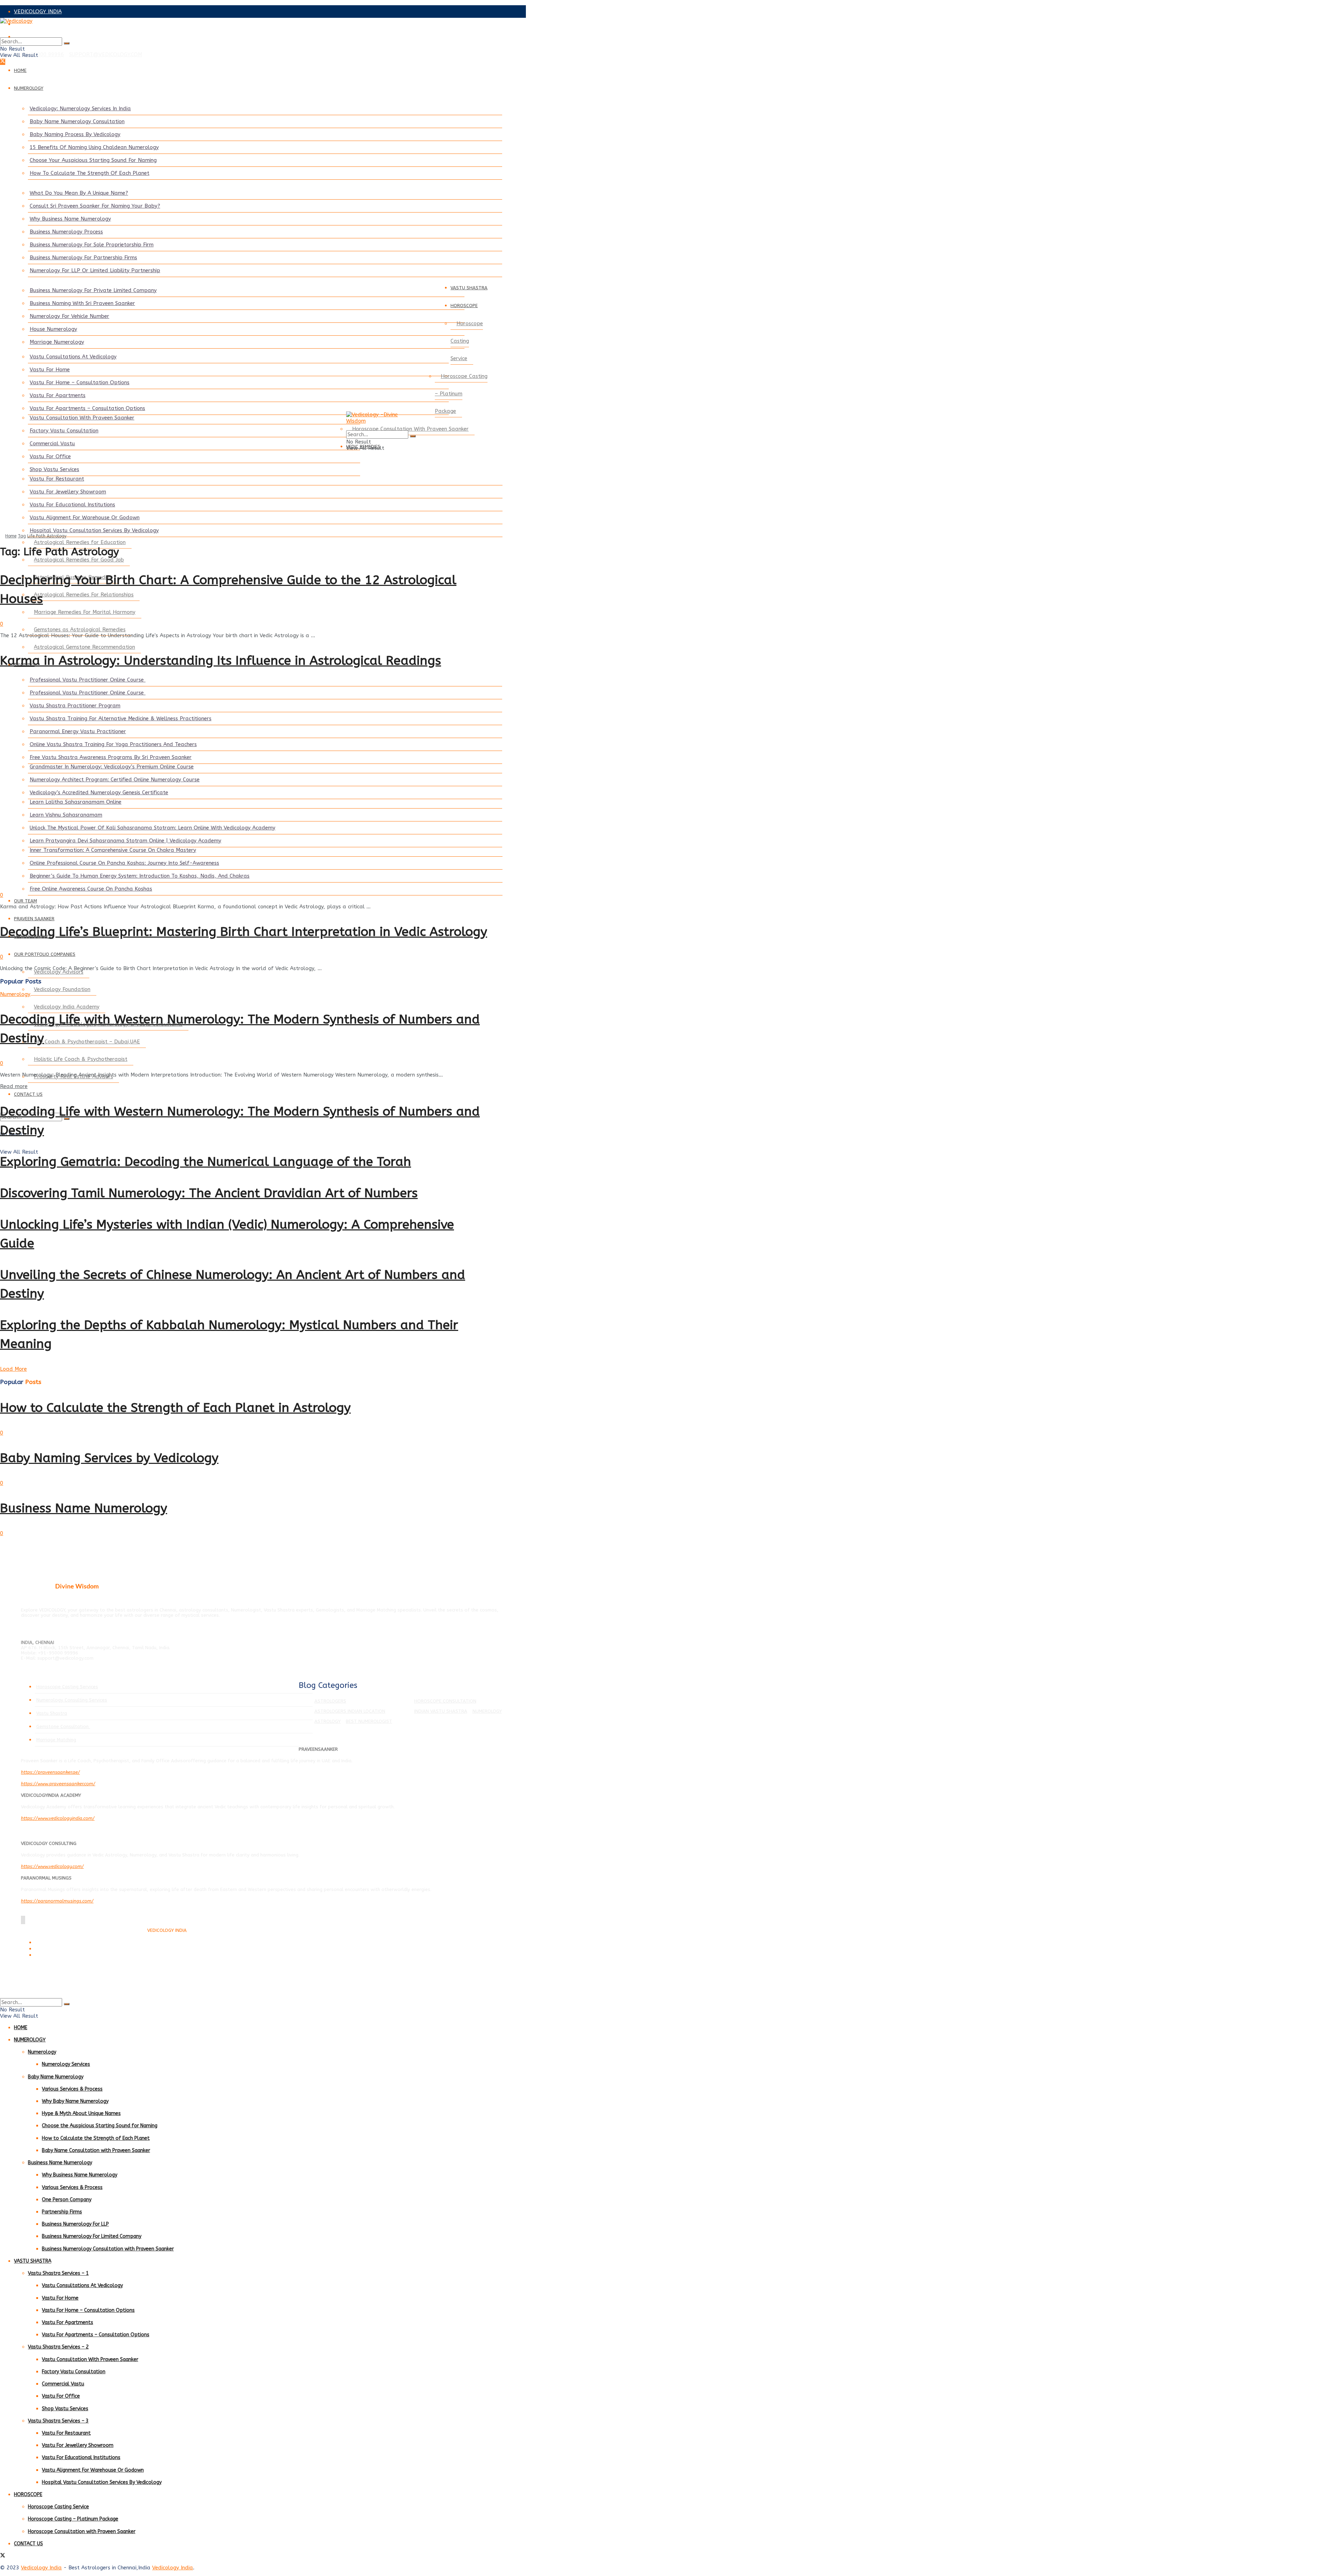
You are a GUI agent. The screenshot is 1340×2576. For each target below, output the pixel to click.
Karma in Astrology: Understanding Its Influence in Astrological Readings (221, 661)
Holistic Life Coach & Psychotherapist (81, 1059)
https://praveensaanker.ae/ (50, 1772)
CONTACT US (28, 1094)
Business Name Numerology (84, 1508)
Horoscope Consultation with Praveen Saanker (82, 2532)
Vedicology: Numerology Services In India (80, 109)
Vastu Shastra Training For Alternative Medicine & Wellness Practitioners (121, 719)
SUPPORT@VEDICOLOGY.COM (106, 54)
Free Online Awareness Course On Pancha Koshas (91, 889)
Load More (13, 1369)
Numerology (15, 994)
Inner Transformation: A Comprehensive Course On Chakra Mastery (113, 850)
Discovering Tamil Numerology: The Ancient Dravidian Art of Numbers (209, 1193)
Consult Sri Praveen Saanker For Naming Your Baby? (95, 206)
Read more (14, 1086)
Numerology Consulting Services (72, 1700)
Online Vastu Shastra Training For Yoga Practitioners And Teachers (113, 744)
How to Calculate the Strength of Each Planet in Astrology (175, 1408)
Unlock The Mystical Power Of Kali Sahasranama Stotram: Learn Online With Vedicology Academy (152, 828)
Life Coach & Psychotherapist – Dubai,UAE (87, 1042)
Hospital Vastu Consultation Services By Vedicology (94, 530)
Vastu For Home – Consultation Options (80, 382)
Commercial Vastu (52, 444)
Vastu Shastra (52, 1713)
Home (11, 536)
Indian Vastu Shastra (441, 1711)
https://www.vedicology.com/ (52, 1866)
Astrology (327, 1721)
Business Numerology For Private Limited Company (93, 290)
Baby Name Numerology (56, 2077)
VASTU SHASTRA (469, 288)
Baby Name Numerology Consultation (77, 121)
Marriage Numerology (57, 342)
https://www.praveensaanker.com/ (58, 1784)
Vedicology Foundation (62, 989)
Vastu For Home (50, 370)
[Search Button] (67, 43)
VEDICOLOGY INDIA (38, 12)
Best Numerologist (369, 1721)
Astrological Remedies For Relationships (84, 595)
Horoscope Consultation (445, 1701)
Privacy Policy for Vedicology (62, 1949)
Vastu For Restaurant (57, 479)
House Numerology (53, 329)
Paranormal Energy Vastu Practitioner (78, 731)
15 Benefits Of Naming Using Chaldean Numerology (94, 147)
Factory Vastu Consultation (64, 431)
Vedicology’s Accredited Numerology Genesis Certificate (99, 792)
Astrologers (330, 1701)
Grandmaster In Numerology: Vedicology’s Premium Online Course (112, 767)
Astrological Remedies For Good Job (79, 560)
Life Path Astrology (47, 536)
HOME (20, 70)
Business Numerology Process (66, 232)
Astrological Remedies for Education (80, 542)
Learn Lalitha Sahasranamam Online (76, 802)
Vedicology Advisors (59, 972)
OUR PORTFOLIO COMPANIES (45, 954)
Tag (22, 536)
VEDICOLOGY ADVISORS (44, 24)
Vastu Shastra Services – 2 (58, 2347)
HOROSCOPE (464, 306)
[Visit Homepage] (244, 28)
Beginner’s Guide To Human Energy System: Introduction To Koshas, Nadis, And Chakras (140, 876)
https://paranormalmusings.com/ (57, 1901)
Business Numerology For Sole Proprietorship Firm (92, 245)
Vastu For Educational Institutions (72, 505)
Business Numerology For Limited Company (92, 2236)
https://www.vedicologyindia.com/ (58, 1818)
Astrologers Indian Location (350, 1711)
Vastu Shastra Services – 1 (58, 2273)
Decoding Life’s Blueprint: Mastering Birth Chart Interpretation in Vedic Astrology (244, 932)
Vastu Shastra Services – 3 (58, 2421)
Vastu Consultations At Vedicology (73, 357)
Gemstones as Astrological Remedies (80, 630)
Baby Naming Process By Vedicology (75, 134)
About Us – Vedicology (56, 1955)
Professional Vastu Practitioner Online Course (88, 680)
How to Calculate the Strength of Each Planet (96, 2138)
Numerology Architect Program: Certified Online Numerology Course (115, 780)
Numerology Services (66, 2064)
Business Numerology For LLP (75, 2224)
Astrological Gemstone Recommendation (84, 647)
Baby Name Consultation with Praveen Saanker (96, 2150)
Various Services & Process (72, 2089)
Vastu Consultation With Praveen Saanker (82, 418)
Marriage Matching (56, 1740)
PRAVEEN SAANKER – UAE (47, 37)
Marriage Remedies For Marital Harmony (85, 612)
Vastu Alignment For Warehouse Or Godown (85, 518)
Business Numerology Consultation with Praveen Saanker (108, 2249)
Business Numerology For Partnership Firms (83, 258)
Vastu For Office (50, 456)
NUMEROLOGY (29, 88)
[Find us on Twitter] (3, 62)
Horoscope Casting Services (67, 1687)
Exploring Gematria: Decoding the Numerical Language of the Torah (206, 1162)
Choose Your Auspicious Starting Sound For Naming (93, 160)
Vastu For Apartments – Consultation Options (87, 408)
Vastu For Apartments (58, 395)
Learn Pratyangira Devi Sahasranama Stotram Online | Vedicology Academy (125, 841)
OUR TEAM (25, 901)
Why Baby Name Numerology (75, 2101)
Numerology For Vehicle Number (69, 316)
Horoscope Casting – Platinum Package (461, 394)
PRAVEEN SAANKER (34, 919)
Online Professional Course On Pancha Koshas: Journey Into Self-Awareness (124, 863)
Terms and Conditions (55, 1943)
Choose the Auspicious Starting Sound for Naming (100, 2126)
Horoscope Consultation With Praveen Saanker (410, 429)
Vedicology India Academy (67, 1007)
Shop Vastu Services (54, 469)
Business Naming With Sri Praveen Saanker (82, 303)
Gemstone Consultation (63, 1726)
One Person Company (67, 2200)
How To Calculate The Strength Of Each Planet (90, 173)
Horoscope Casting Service (467, 341)
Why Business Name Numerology (70, 219)
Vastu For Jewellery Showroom (68, 492)
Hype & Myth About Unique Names (81, 2113)
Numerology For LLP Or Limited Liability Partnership (95, 270)
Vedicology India (41, 2568)
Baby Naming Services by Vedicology (109, 1458)
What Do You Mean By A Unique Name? (79, 193)
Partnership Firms (62, 2212)
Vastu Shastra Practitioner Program (75, 706)
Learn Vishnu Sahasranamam (66, 815)
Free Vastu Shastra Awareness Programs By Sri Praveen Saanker (111, 757)
